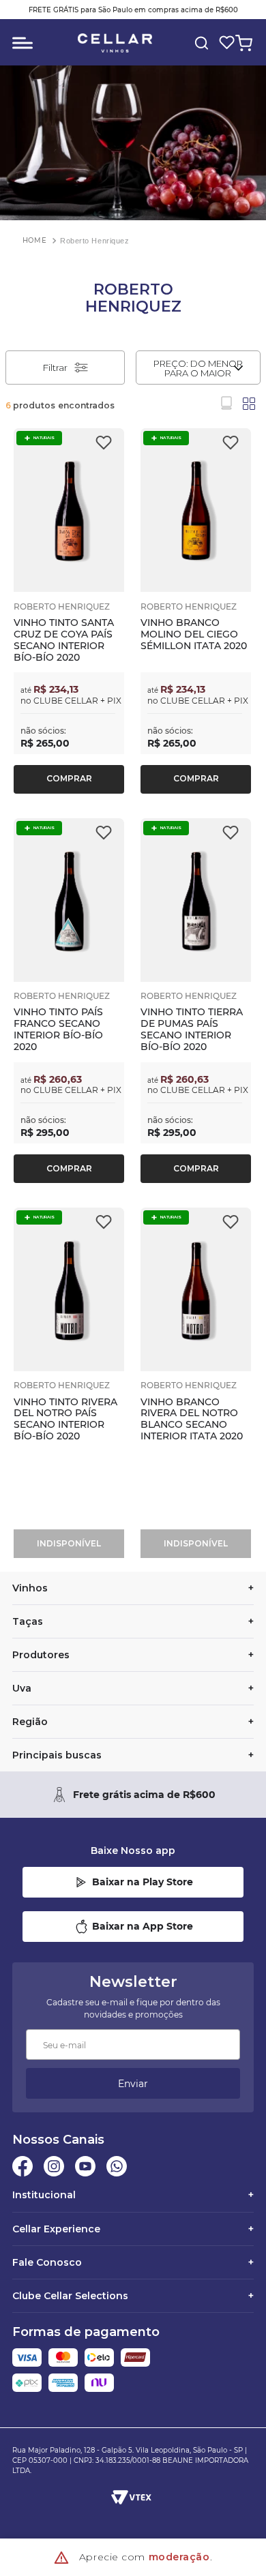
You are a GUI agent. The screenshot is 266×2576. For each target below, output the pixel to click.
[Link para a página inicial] (34, 240)
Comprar (69, 778)
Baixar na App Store (143, 1926)
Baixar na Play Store (143, 1882)
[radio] (226, 403)
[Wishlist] (224, 43)
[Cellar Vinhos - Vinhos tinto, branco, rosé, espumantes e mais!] (115, 43)
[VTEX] (132, 2497)
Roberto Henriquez (94, 241)
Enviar (133, 2084)
